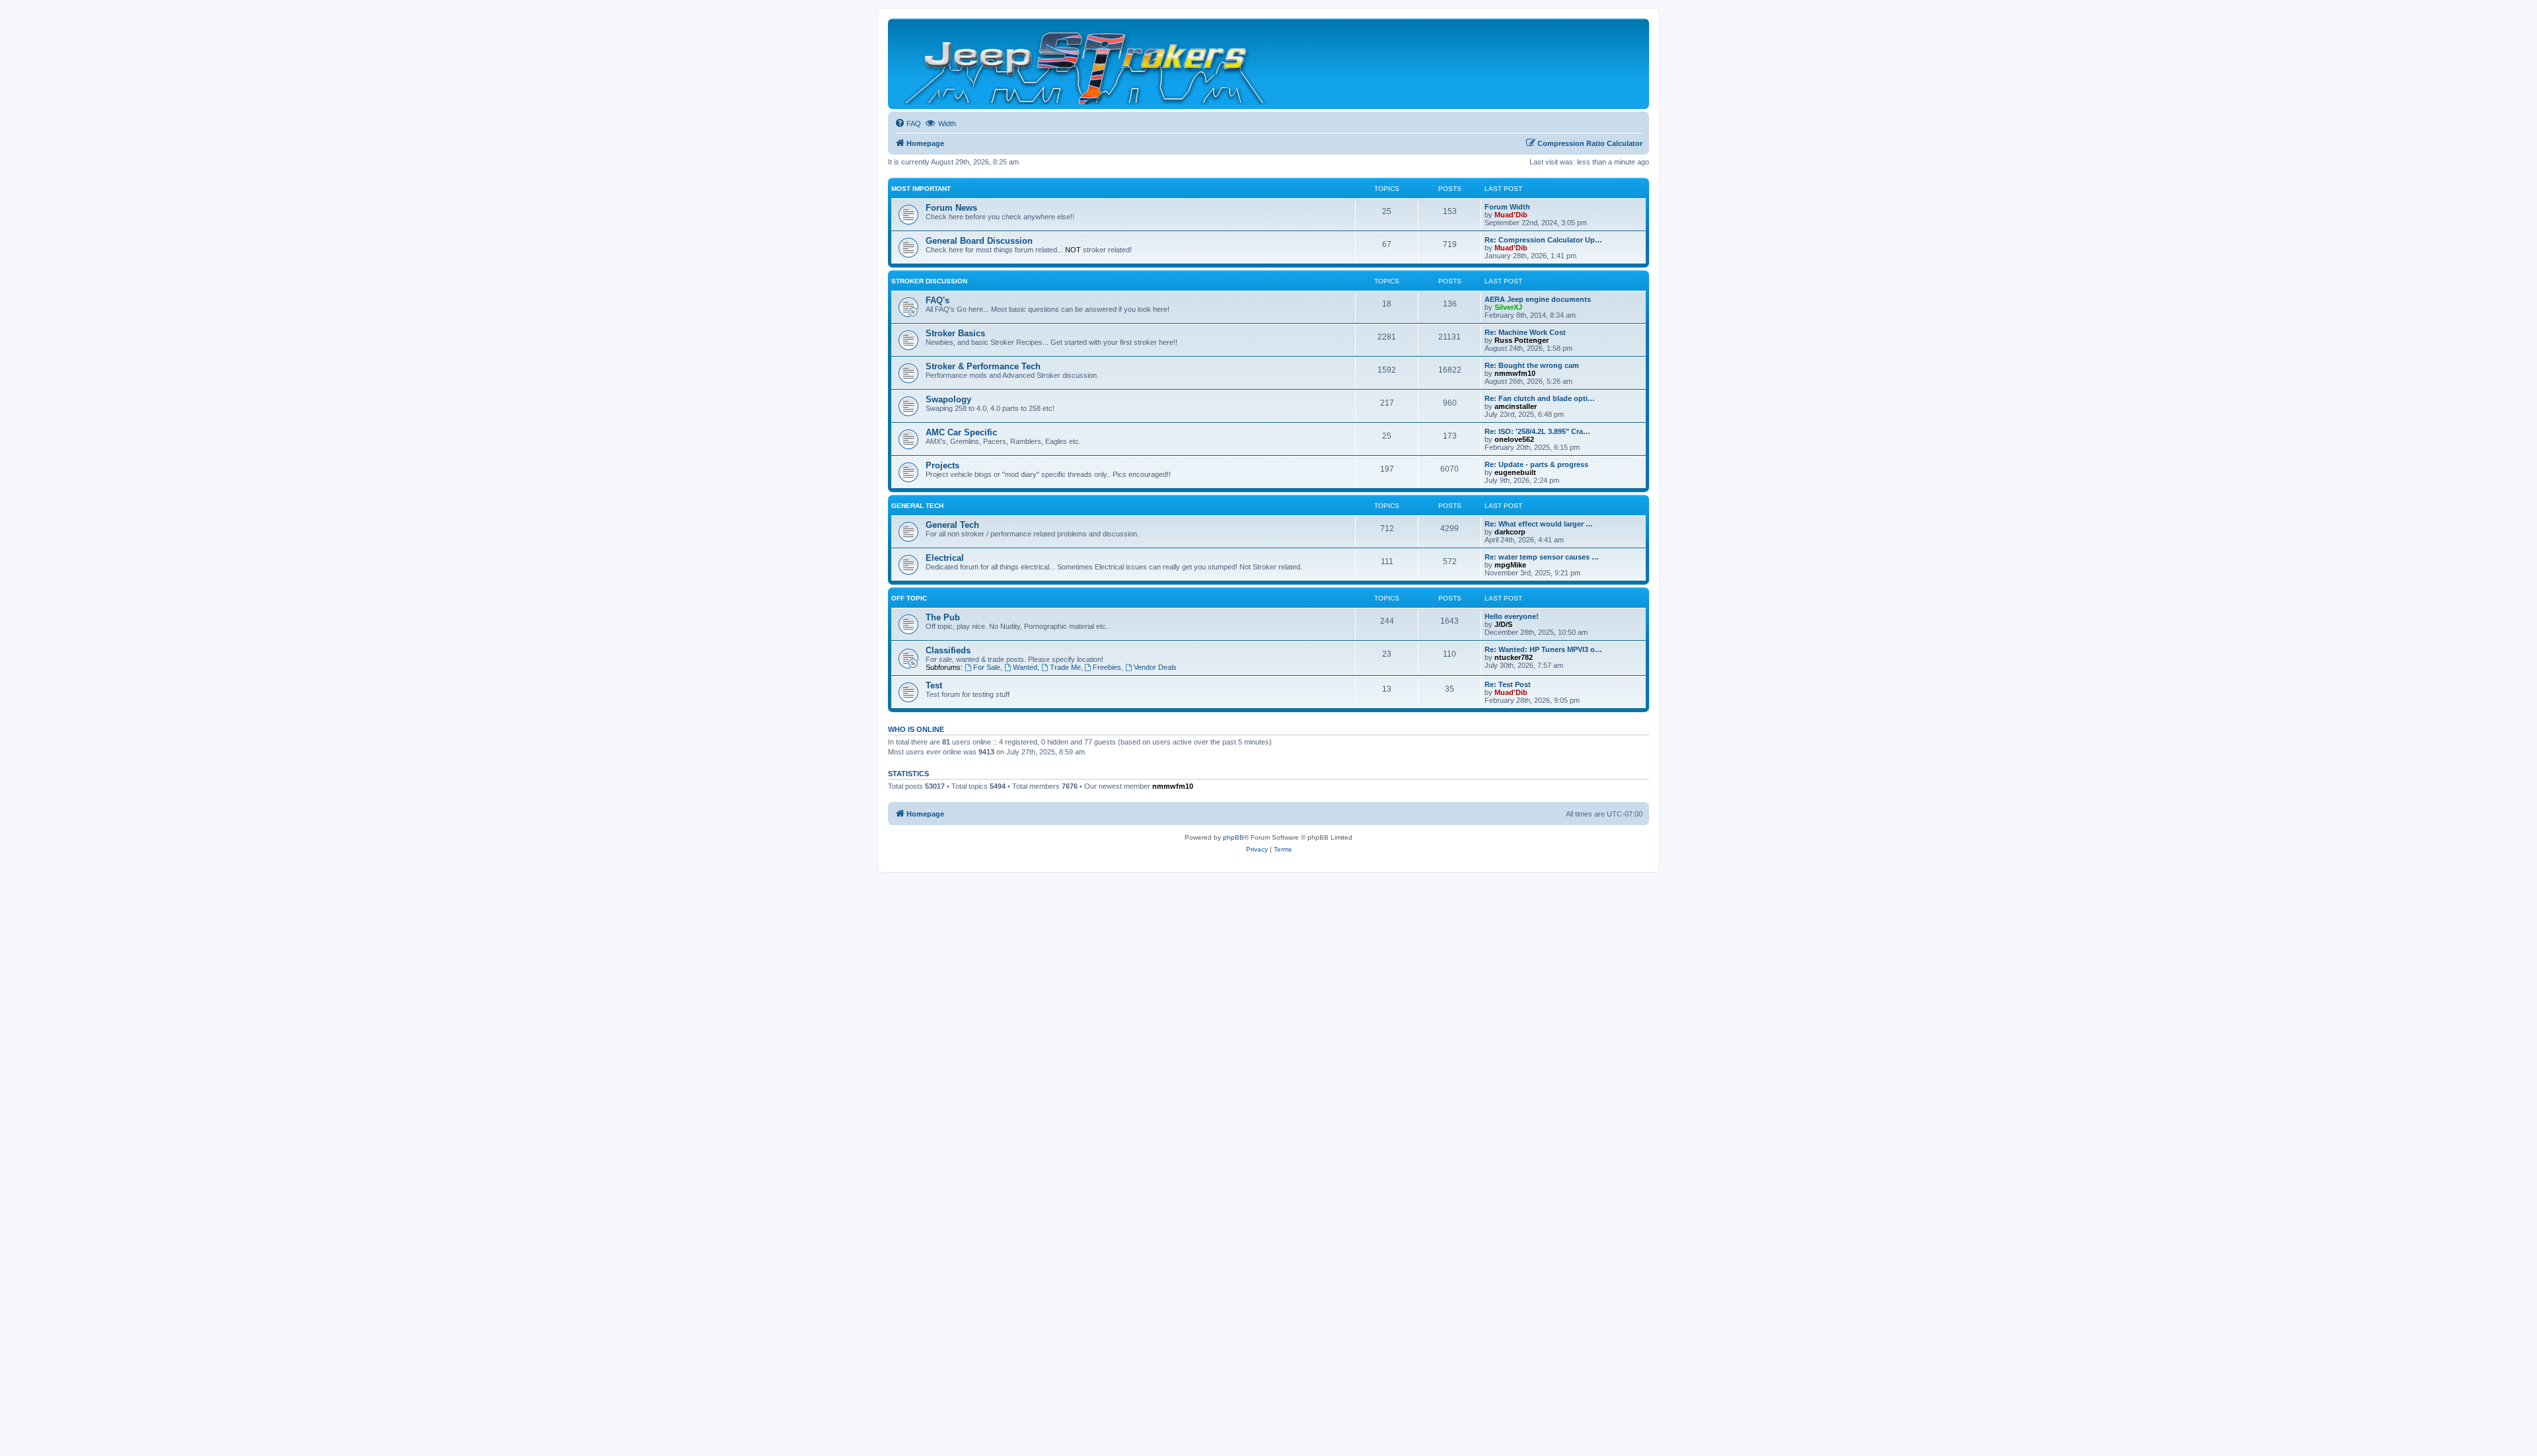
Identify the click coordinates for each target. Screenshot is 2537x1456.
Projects (942, 465)
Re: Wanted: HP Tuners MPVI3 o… (1543, 649)
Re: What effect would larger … (1539, 524)
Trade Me (1065, 667)
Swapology (948, 399)
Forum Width (1507, 207)
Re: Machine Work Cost (1525, 332)
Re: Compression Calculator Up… (1543, 240)
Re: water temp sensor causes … (1542, 557)
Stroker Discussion (929, 281)
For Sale (987, 667)
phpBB (1233, 837)
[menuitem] (908, 124)
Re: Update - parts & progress (1536, 464)
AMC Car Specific (961, 432)
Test (934, 685)
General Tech (917, 506)
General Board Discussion (979, 241)
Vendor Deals (1155, 667)
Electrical (945, 558)
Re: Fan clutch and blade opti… (1540, 398)
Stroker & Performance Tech (983, 366)
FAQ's (938, 300)
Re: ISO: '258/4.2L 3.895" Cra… (1537, 431)
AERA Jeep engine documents (1538, 299)
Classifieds (948, 650)
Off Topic (909, 598)
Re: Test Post (1508, 684)
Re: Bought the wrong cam (1532, 365)
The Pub (943, 617)
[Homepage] (1086, 64)
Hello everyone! (1512, 616)
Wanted (1025, 667)
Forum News (951, 208)
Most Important (921, 189)
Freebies (1107, 667)
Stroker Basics (955, 333)
